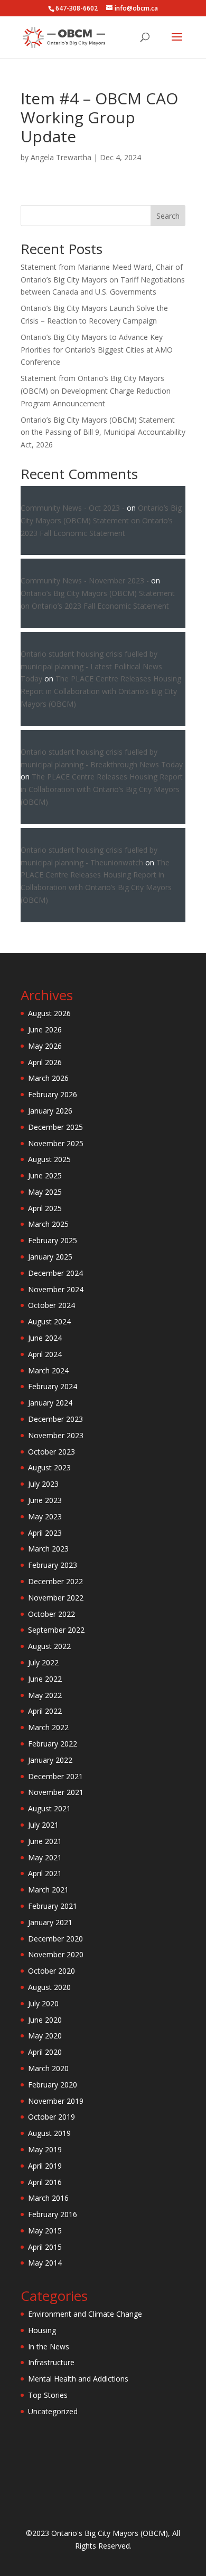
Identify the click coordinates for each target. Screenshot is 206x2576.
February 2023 (53, 1565)
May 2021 (45, 1857)
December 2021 (55, 1776)
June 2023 (45, 1500)
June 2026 (45, 1030)
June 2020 (45, 2020)
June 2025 (45, 1175)
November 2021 (56, 1792)
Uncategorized (53, 2411)
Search (168, 216)
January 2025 (50, 1257)
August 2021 (49, 1808)
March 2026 (48, 1078)
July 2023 (43, 1484)
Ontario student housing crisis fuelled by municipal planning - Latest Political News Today (91, 666)
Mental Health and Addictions (78, 2379)
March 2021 (48, 1890)
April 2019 (45, 2166)
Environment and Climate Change (85, 2314)
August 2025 (49, 1159)
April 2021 (45, 1873)
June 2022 (45, 1679)
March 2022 (48, 1727)
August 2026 (49, 1013)
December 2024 (55, 1273)
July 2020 (43, 2003)
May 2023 (45, 1516)
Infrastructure (51, 2362)
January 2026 (50, 1111)
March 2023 (48, 1549)
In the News (49, 2346)
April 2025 (45, 1208)
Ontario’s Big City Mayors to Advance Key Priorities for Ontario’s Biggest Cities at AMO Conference (97, 350)
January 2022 (50, 1760)
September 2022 (56, 1630)
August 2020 (49, 1987)
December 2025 (55, 1127)
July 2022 (43, 1662)
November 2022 (56, 1598)
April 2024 (45, 1354)
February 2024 (53, 1386)
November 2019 (56, 2101)
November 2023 (56, 1435)
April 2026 (45, 1062)
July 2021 (43, 1825)
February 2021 (53, 1906)
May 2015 (45, 2231)
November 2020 (56, 1954)
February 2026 (53, 1094)
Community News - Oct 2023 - (73, 508)
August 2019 (49, 2133)
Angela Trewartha (61, 157)
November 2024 (56, 1289)
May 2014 (45, 2263)
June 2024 (45, 1338)
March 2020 (48, 2068)
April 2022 (45, 1711)
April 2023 (45, 1533)
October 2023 (51, 1452)
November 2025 (56, 1143)
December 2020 (55, 1939)
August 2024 (49, 1321)
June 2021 (45, 1841)
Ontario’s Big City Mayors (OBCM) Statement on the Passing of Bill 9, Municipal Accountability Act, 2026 (103, 432)
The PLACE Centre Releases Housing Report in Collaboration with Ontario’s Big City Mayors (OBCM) (101, 691)
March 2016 (48, 2198)
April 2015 (45, 2247)
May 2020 (45, 2036)
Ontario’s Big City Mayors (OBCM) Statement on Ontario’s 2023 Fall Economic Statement (101, 520)
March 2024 (48, 1370)
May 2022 (45, 1695)
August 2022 (49, 1646)
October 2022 (51, 1614)
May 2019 (45, 2149)
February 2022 (53, 1744)
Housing (42, 2330)
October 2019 (51, 2117)
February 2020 (53, 2085)
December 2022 (55, 1581)
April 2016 (45, 2182)
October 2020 (51, 1971)
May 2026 (45, 1046)
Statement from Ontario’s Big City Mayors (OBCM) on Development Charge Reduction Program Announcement (96, 391)
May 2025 (45, 1192)
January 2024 (50, 1403)
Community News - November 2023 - (85, 580)
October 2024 (51, 1305)
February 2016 (53, 2214)
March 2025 (48, 1224)
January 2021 (50, 1922)
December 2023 (55, 1419)
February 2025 (53, 1240)
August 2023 (49, 1467)
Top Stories (48, 2395)
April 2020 (45, 2052)
